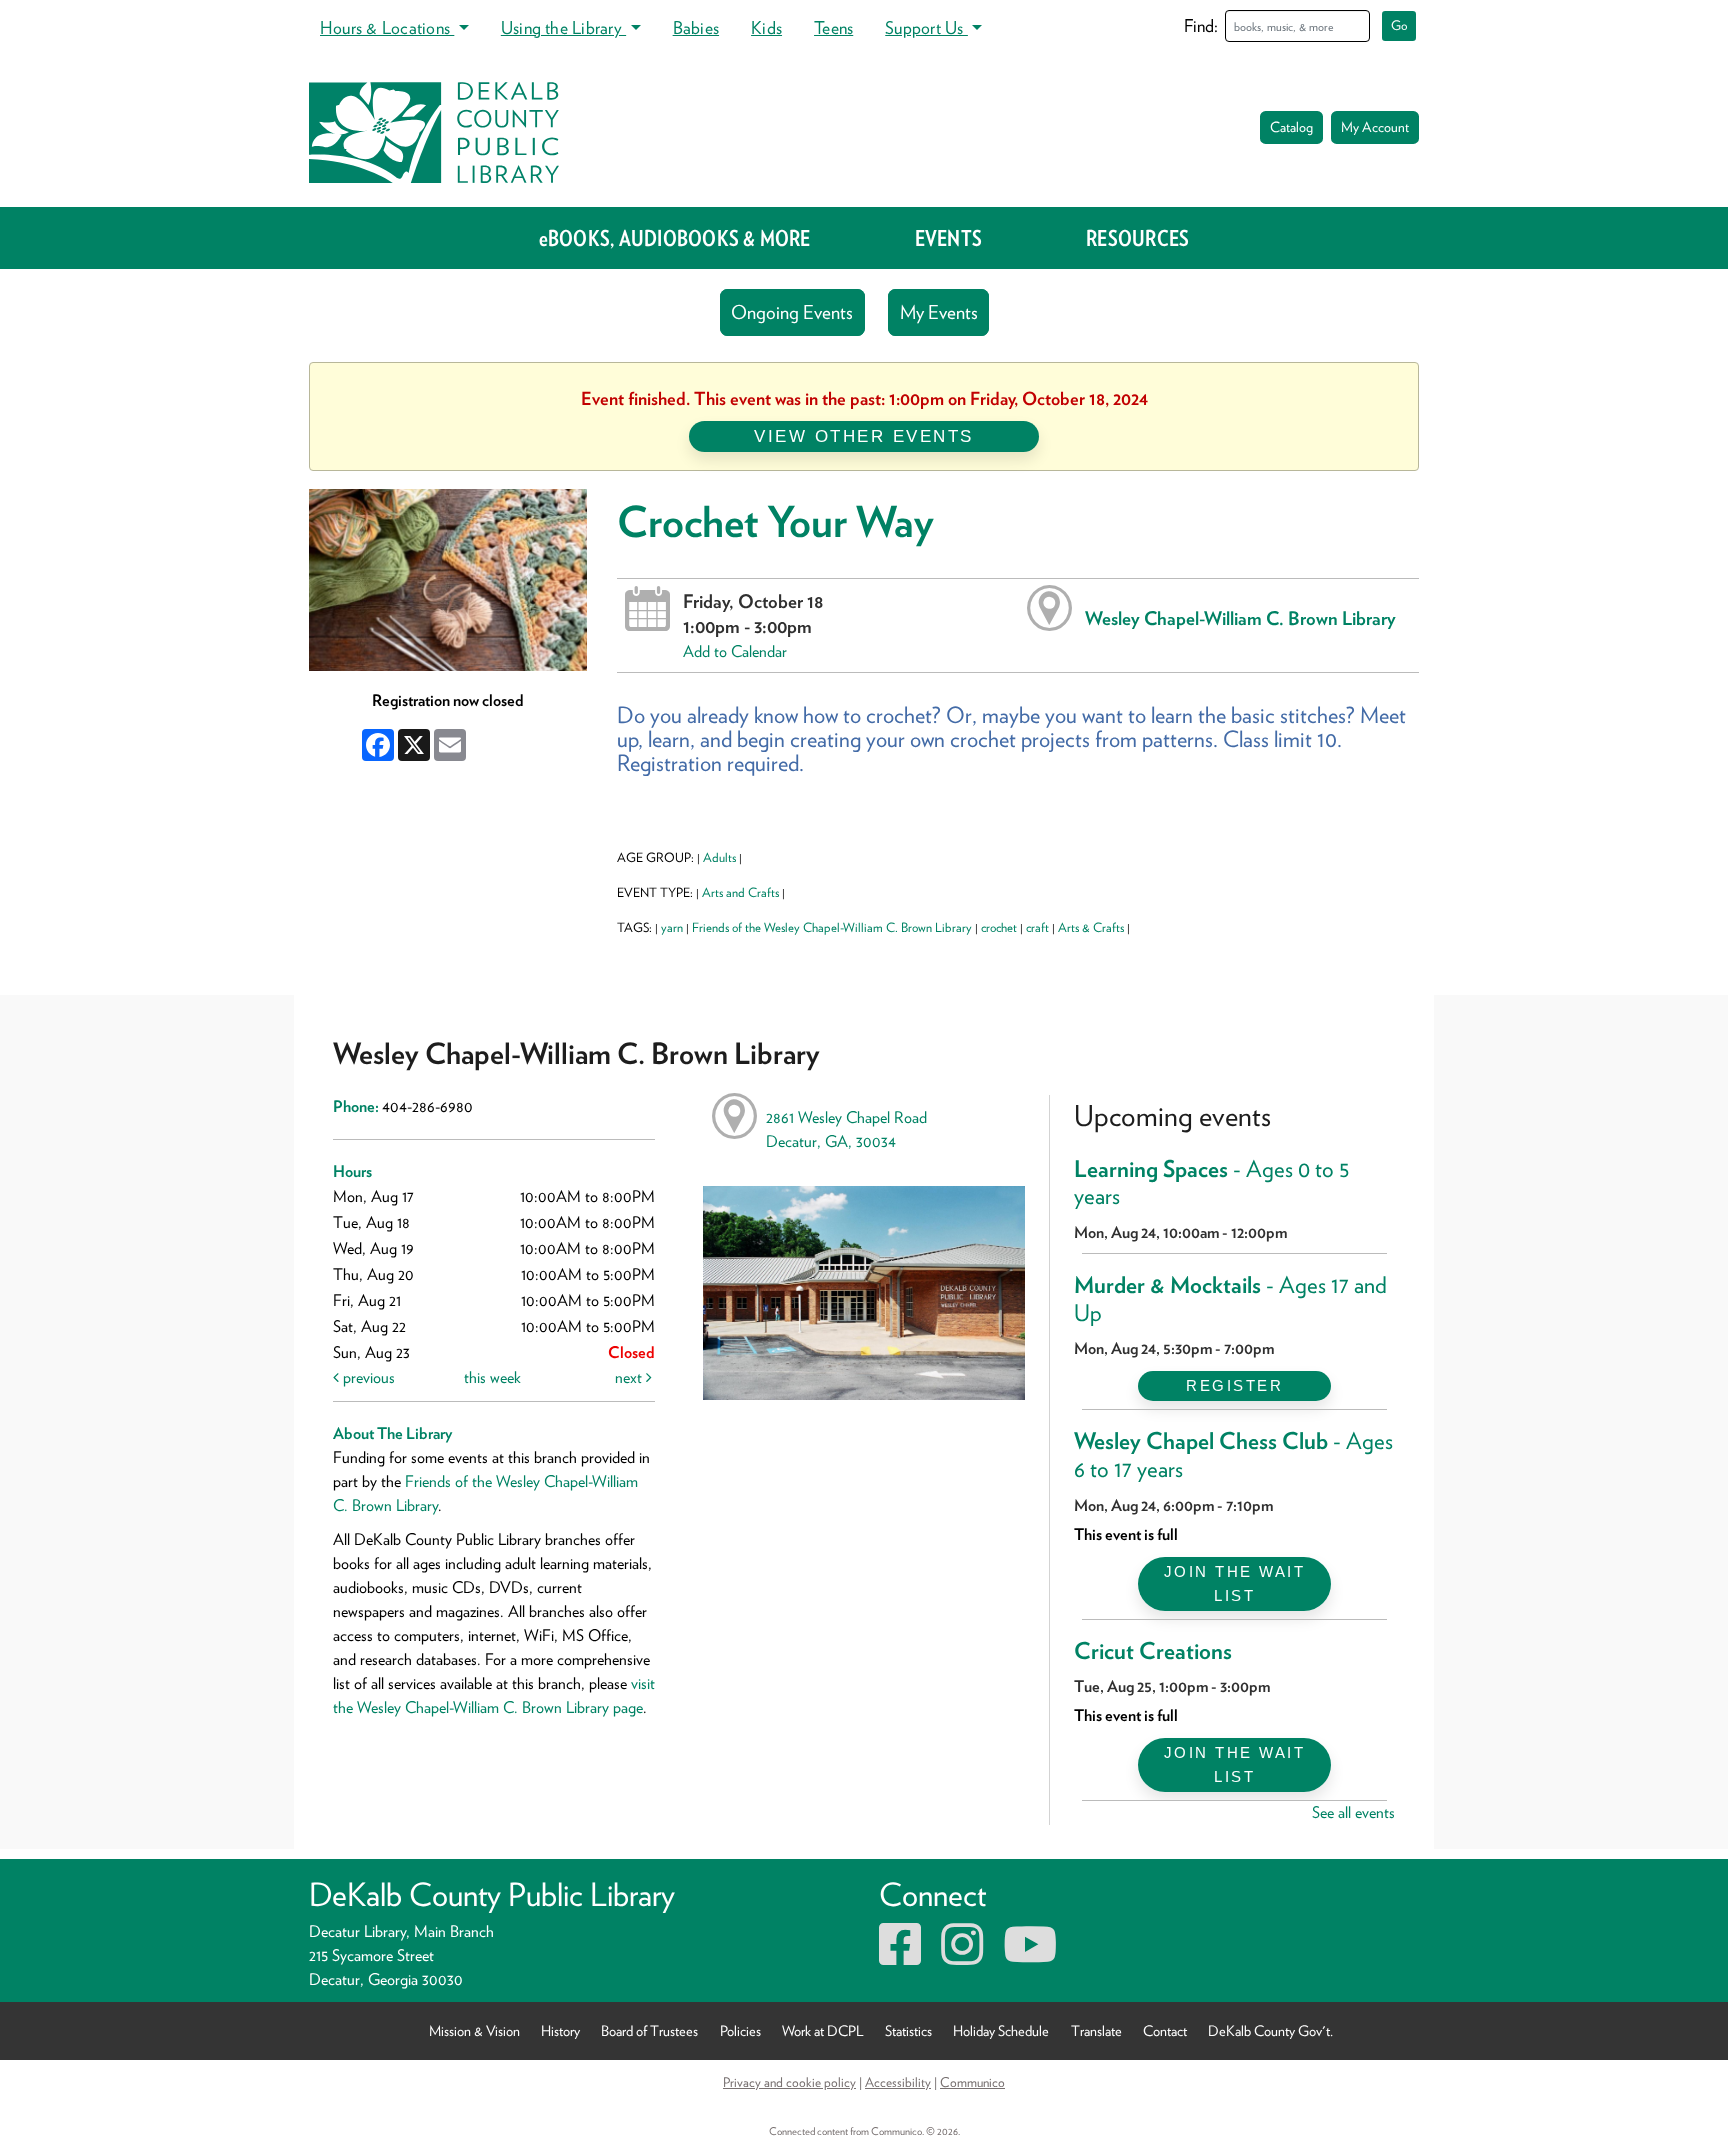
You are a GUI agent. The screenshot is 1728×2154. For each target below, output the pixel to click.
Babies (696, 27)
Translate (1096, 2030)
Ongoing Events (792, 312)
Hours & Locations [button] (387, 27)
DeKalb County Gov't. (1270, 2030)
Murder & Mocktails (1230, 1299)
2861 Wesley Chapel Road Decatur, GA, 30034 (846, 1129)
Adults (719, 857)
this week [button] (492, 1377)
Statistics (908, 2030)
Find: (1201, 25)
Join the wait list (1235, 1583)
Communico (972, 2082)
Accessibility (898, 2082)
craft (1037, 927)
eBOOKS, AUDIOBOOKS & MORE (675, 238)
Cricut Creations (1153, 1651)
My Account (1375, 127)
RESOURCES (1137, 238)
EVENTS (948, 238)
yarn (672, 927)
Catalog (1291, 127)
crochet (999, 927)
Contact (1165, 2030)
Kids (766, 27)
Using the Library (563, 27)
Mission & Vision (474, 2030)
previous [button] (367, 1377)
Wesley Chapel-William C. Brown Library (1240, 618)
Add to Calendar (735, 651)
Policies (740, 2030)
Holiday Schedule (1001, 2030)
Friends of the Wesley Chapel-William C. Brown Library (832, 927)
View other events (864, 436)
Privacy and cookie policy (789, 2082)
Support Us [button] (926, 27)
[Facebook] (900, 1956)
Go (1399, 25)
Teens (833, 27)
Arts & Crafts (1091, 927)
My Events (939, 312)
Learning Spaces (1212, 1183)
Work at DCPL (823, 2030)
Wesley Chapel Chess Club (1233, 1455)
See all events (1353, 1812)
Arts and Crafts (740, 892)
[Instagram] (962, 1956)
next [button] (630, 1377)
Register (1234, 1385)
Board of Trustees (649, 2030)
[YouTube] (1030, 1956)
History (560, 2030)
